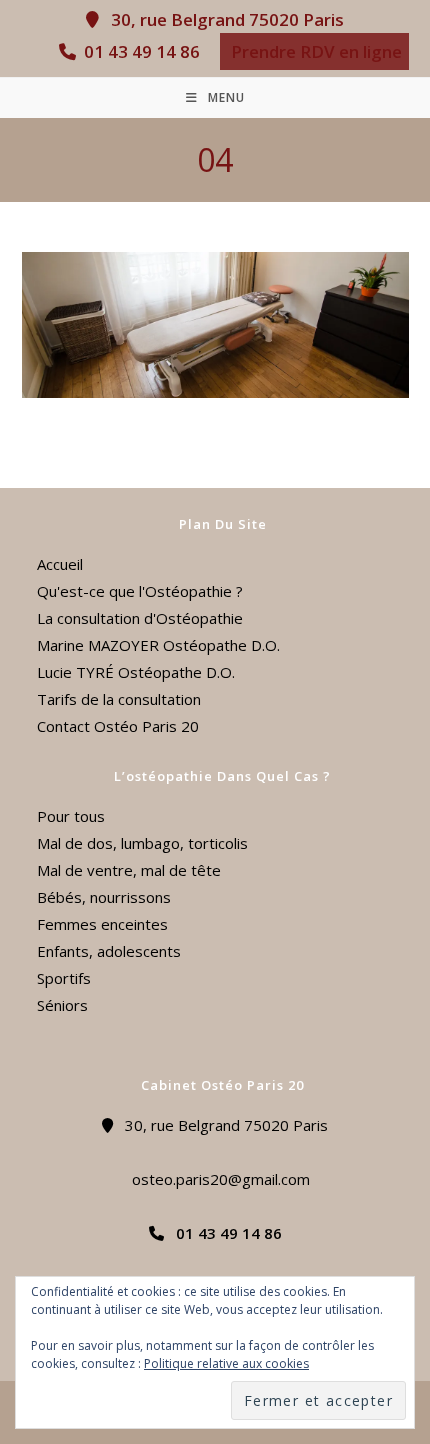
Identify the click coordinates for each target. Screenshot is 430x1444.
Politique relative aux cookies (226, 1363)
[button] (314, 51)
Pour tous (71, 816)
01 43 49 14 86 (140, 51)
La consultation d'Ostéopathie (140, 618)
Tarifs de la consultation (119, 699)
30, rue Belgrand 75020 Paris (221, 19)
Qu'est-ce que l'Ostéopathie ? (140, 591)
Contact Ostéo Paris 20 (118, 726)
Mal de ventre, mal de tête (129, 870)
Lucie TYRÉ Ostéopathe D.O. (136, 672)
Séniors (62, 1005)
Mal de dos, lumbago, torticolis (142, 843)
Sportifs (64, 978)
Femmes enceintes (102, 924)
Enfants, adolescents (109, 951)
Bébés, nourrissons (104, 897)
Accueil (60, 564)
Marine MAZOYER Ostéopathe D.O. (158, 645)
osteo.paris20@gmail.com (215, 1179)
